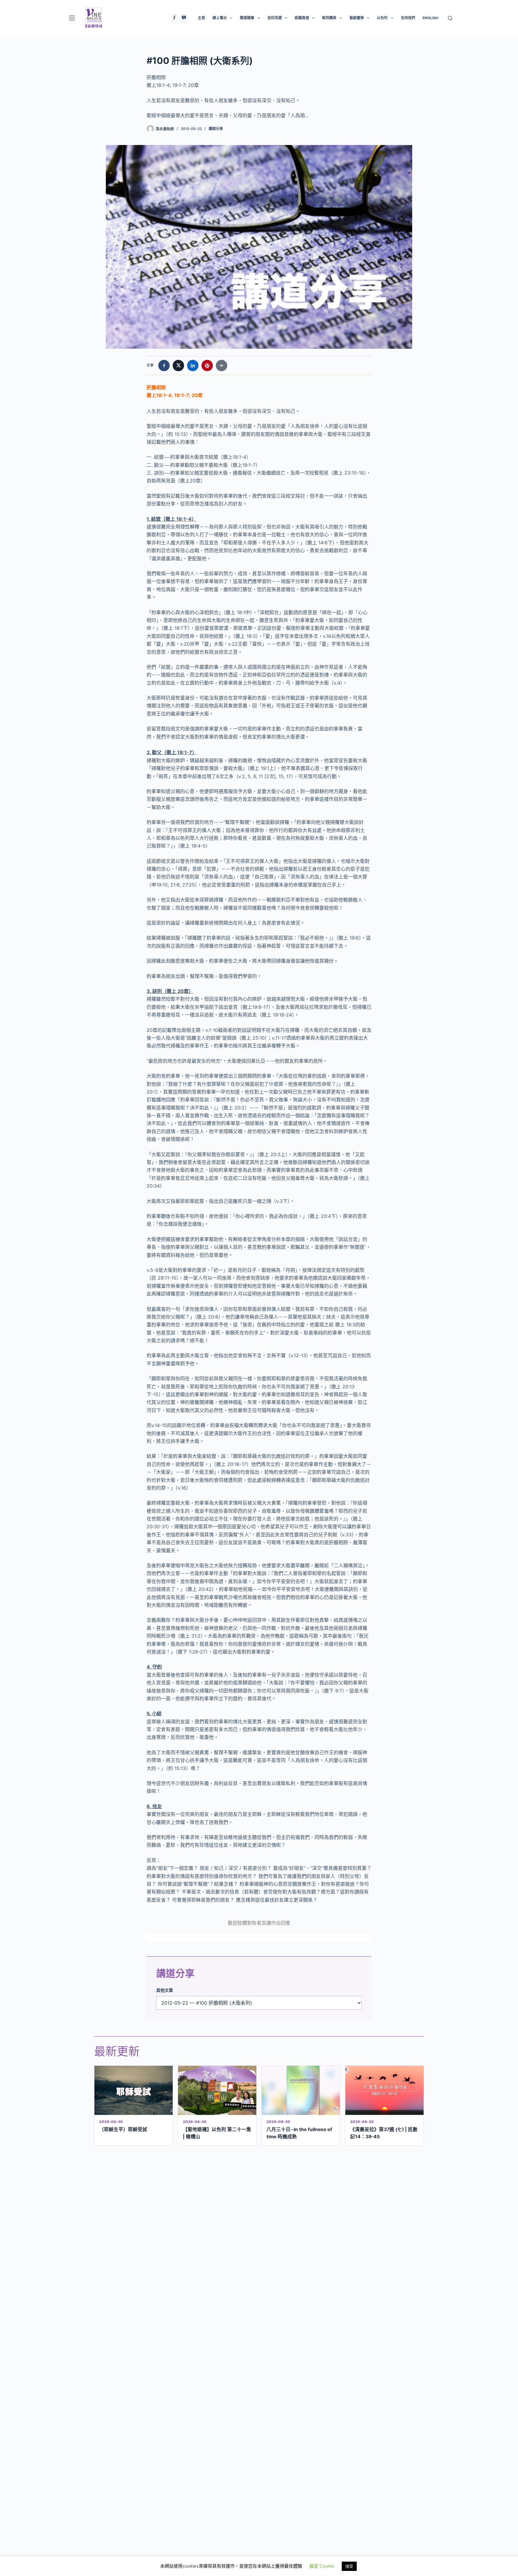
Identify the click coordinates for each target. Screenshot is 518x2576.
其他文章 (165, 1990)
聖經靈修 (357, 18)
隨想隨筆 (247, 18)
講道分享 (216, 129)
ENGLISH (430, 18)
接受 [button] (349, 2566)
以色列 (382, 18)
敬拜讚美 (329, 18)
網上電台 (220, 18)
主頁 (201, 18)
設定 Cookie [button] (322, 2566)
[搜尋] (450, 18)
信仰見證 (275, 18)
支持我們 (408, 18)
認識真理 (302, 18)
